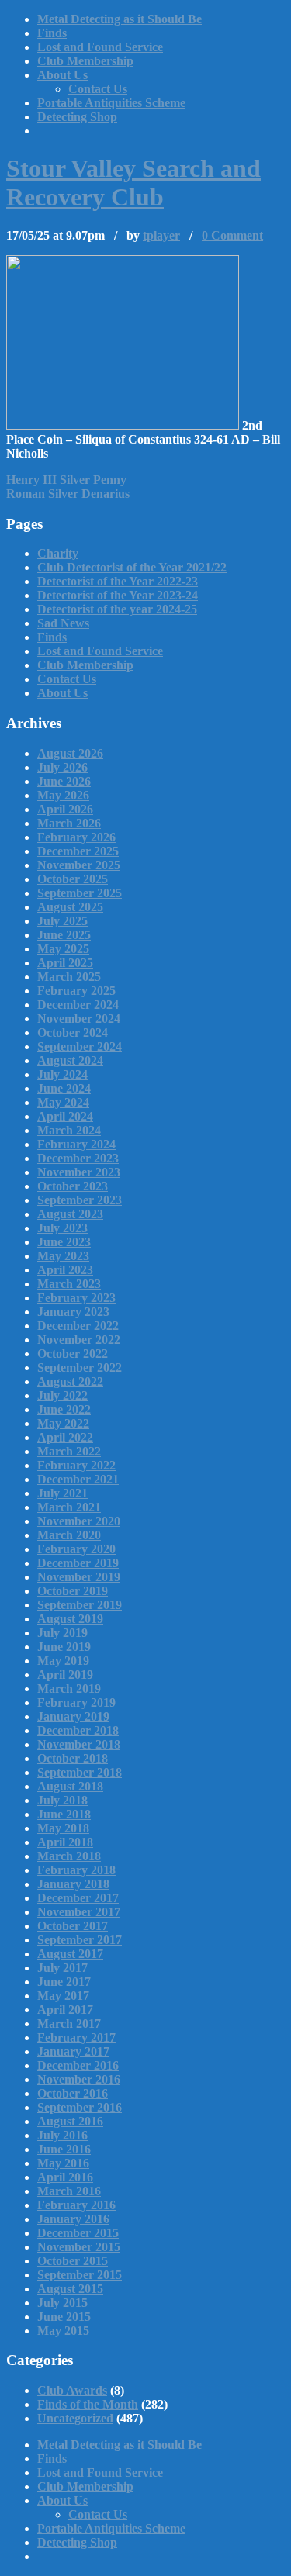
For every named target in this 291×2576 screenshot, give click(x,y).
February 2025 (76, 991)
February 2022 (76, 1465)
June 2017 (64, 1982)
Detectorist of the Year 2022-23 (118, 581)
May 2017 (63, 1996)
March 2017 (69, 2024)
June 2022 (64, 1409)
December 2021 (78, 1479)
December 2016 (78, 2065)
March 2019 (69, 1689)
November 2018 (79, 1744)
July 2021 (62, 1493)
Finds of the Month (88, 2404)
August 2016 (70, 2121)
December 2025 (78, 851)
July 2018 (62, 1800)
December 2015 (78, 2233)
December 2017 (78, 1898)
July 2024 (62, 1074)
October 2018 (73, 1758)
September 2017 (80, 1940)
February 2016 (76, 2205)
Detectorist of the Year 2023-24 (118, 595)
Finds (52, 33)
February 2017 (76, 2037)
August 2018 (70, 1786)
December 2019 (78, 1563)
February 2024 (76, 1144)
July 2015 (62, 2303)
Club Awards (72, 2390)
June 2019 (64, 1647)
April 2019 (65, 1675)
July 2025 (62, 921)
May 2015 (63, 2331)
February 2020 (76, 1549)
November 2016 (79, 2079)
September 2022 (80, 1367)
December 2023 (78, 1158)
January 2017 (73, 2051)
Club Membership (85, 61)
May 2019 (63, 1661)
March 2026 (69, 823)
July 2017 (62, 1968)
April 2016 (65, 2177)
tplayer (161, 235)
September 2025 (80, 893)
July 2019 (62, 1633)
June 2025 (64, 935)
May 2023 (63, 1256)
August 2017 (70, 1954)
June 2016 (64, 2149)
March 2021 (69, 1507)
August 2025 (70, 907)
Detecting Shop (77, 117)
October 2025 (73, 879)
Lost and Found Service (100, 47)
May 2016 (63, 2163)
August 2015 (70, 2289)
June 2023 (64, 1242)
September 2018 (80, 1772)
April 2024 (65, 1116)
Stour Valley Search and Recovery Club (133, 183)
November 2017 (79, 1912)
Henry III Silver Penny (66, 480)
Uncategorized (75, 2418)
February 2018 (76, 1870)
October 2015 (73, 2261)
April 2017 (65, 2010)
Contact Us (98, 89)
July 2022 (62, 1395)
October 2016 (73, 2093)
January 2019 (73, 1716)
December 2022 (78, 1326)
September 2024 (80, 1046)
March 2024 (69, 1130)
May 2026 (63, 795)
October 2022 (73, 1354)
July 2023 (62, 1228)
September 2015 (80, 2275)
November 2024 (79, 1019)
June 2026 (64, 781)
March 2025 (69, 977)
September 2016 (80, 2107)
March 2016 (69, 2191)
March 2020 (69, 1535)
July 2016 (62, 2135)
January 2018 (73, 1884)
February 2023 (76, 1298)
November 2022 (79, 1340)
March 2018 (69, 1856)
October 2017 (73, 1926)
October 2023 (73, 1186)
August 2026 (70, 753)
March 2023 (69, 1284)
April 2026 (65, 809)
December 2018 (78, 1730)
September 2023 (80, 1200)
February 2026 (76, 837)
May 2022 (63, 1423)
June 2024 (64, 1088)
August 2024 (70, 1060)
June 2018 (64, 1814)
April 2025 (65, 963)
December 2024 (78, 1005)
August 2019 (70, 1619)
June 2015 (64, 2317)
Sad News (63, 623)
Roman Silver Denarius (68, 494)
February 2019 (76, 1702)
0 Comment (232, 235)
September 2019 (80, 1605)
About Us (62, 75)
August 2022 (70, 1381)
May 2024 (63, 1102)
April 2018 (65, 1842)
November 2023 (79, 1172)
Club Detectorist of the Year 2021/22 (132, 567)
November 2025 (79, 865)
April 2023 (65, 1270)
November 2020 (79, 1521)
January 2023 (73, 1312)
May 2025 (63, 949)
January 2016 (73, 2219)
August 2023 (70, 1214)
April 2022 (65, 1437)
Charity (58, 553)
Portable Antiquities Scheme (111, 103)
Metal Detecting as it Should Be (120, 19)
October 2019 (73, 1591)
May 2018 (63, 1828)
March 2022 (69, 1451)
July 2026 (62, 767)
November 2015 (79, 2247)
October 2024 (73, 1032)
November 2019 (79, 1577)
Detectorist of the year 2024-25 (117, 609)
